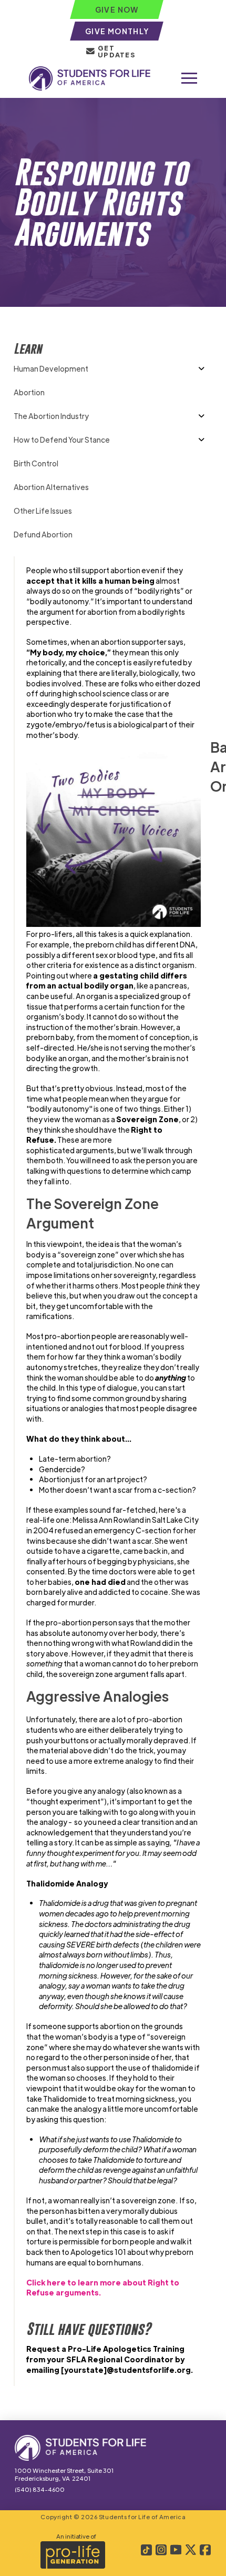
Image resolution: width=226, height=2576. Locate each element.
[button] (189, 78)
